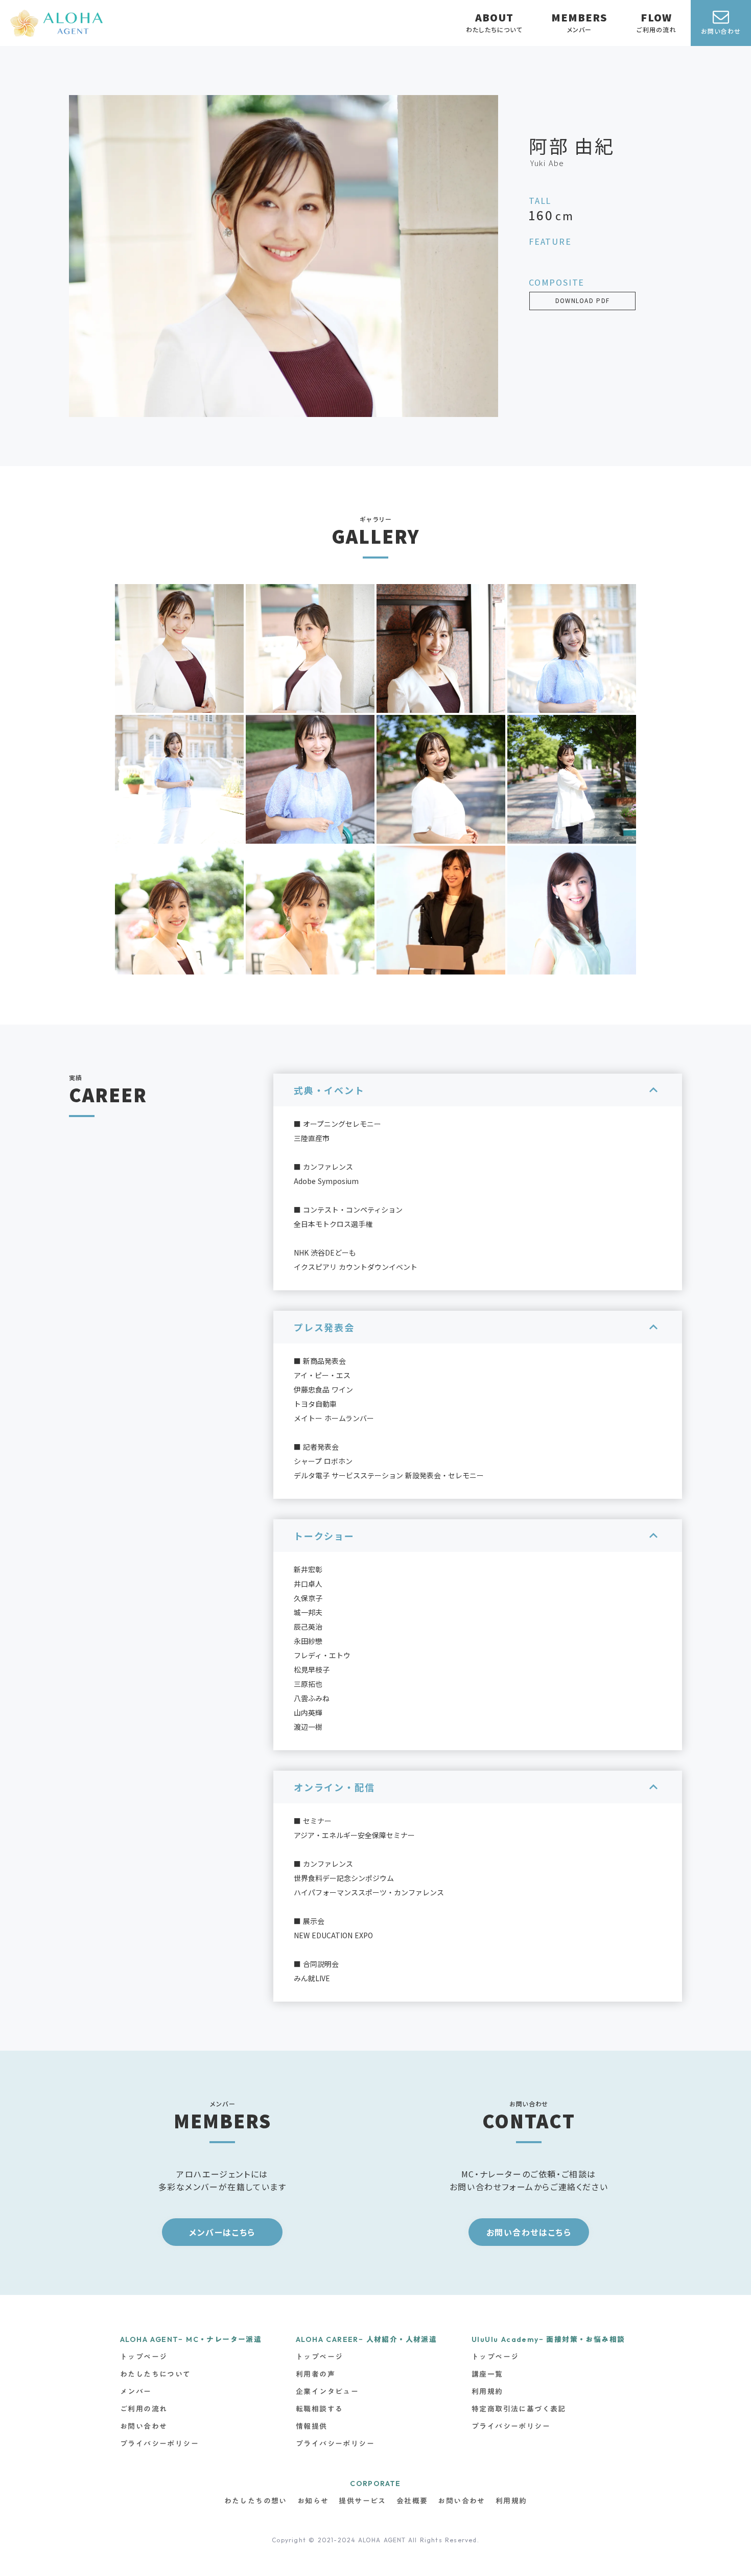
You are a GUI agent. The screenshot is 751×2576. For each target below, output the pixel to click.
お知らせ (313, 2501)
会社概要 (412, 2501)
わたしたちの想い (256, 2501)
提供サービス (362, 2501)
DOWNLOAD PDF (583, 301)
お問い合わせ (461, 2501)
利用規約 (511, 2501)
